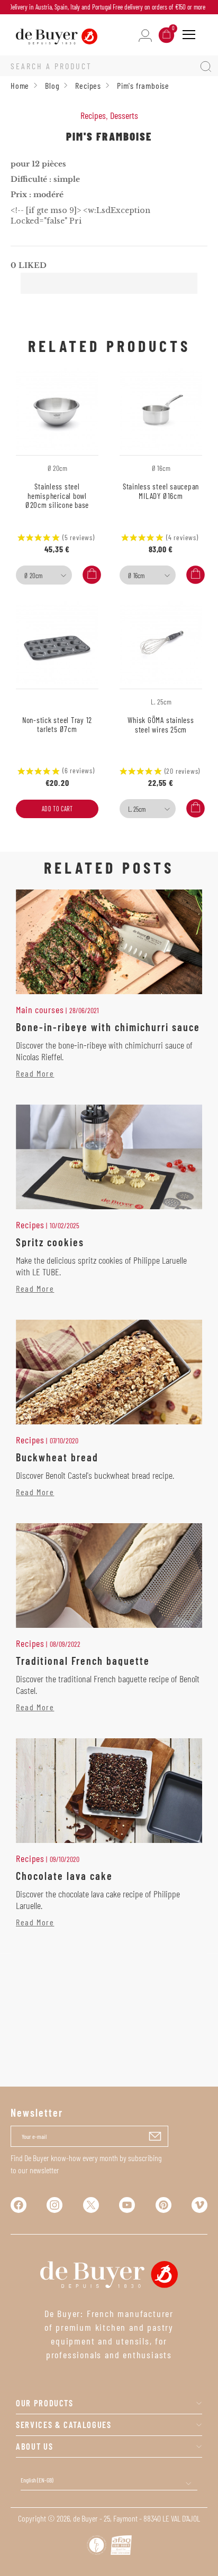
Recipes (93, 115)
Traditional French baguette (83, 1661)
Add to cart (57, 809)
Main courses (40, 1009)
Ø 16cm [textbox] (136, 576)
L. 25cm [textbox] (137, 809)
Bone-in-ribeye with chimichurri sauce (108, 1027)
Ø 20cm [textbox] (33, 576)
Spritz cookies (50, 1242)
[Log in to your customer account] (145, 35)
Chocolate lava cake (64, 1876)
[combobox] (44, 575)
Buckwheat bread (57, 1457)
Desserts (124, 115)
